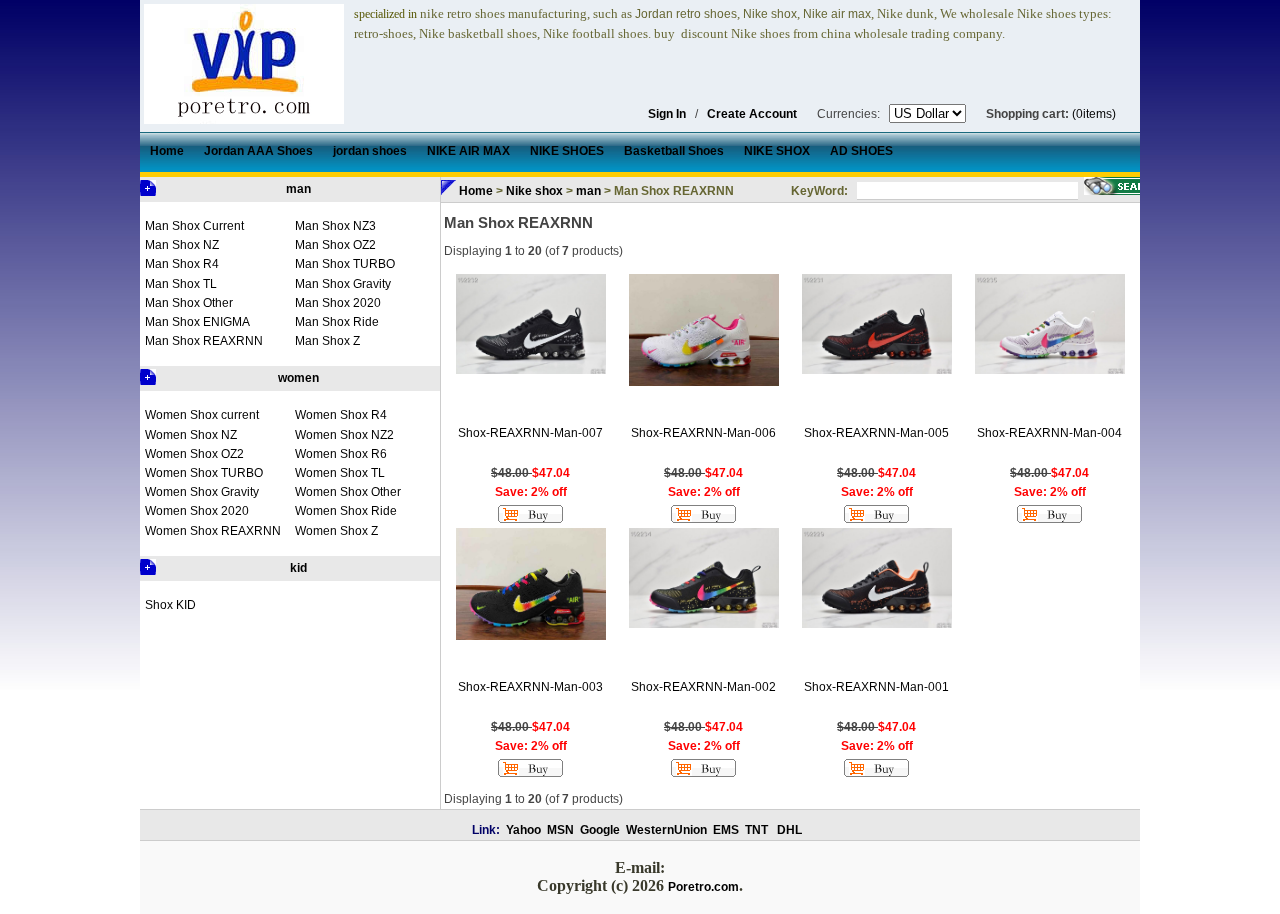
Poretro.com (703, 887)
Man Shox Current (194, 226)
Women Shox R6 (341, 454)
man (298, 189)
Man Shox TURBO (345, 264)
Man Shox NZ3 (335, 226)
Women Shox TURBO (204, 473)
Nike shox (534, 191)
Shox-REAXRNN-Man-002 (703, 687)
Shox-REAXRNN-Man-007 (530, 433)
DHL (789, 830)
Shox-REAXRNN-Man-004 (1049, 433)
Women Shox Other (348, 492)
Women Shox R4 (341, 415)
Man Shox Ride (337, 322)
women (298, 378)
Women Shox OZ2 (194, 454)
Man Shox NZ (182, 245)
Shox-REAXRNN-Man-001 (876, 687)
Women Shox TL (340, 473)
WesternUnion (666, 830)
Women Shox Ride (346, 511)
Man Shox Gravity (343, 284)
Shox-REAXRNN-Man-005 (876, 433)
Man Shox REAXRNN (204, 341)
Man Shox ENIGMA (197, 322)
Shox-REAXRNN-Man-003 (530, 687)
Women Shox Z (336, 531)
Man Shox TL (181, 284)
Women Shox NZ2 (344, 435)
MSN (560, 830)
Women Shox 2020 (197, 511)
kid (298, 568)
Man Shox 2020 (338, 303)
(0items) (1094, 114)
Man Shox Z (327, 341)
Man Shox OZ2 (335, 245)
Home (476, 191)
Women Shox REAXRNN (213, 531)
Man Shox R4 (182, 264)
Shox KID (170, 605)
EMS (726, 830)
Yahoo (523, 830)
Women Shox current (202, 415)
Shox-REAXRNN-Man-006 (703, 433)
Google (600, 830)
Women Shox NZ (191, 435)
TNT (756, 830)
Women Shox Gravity (202, 492)
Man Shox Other (189, 303)
